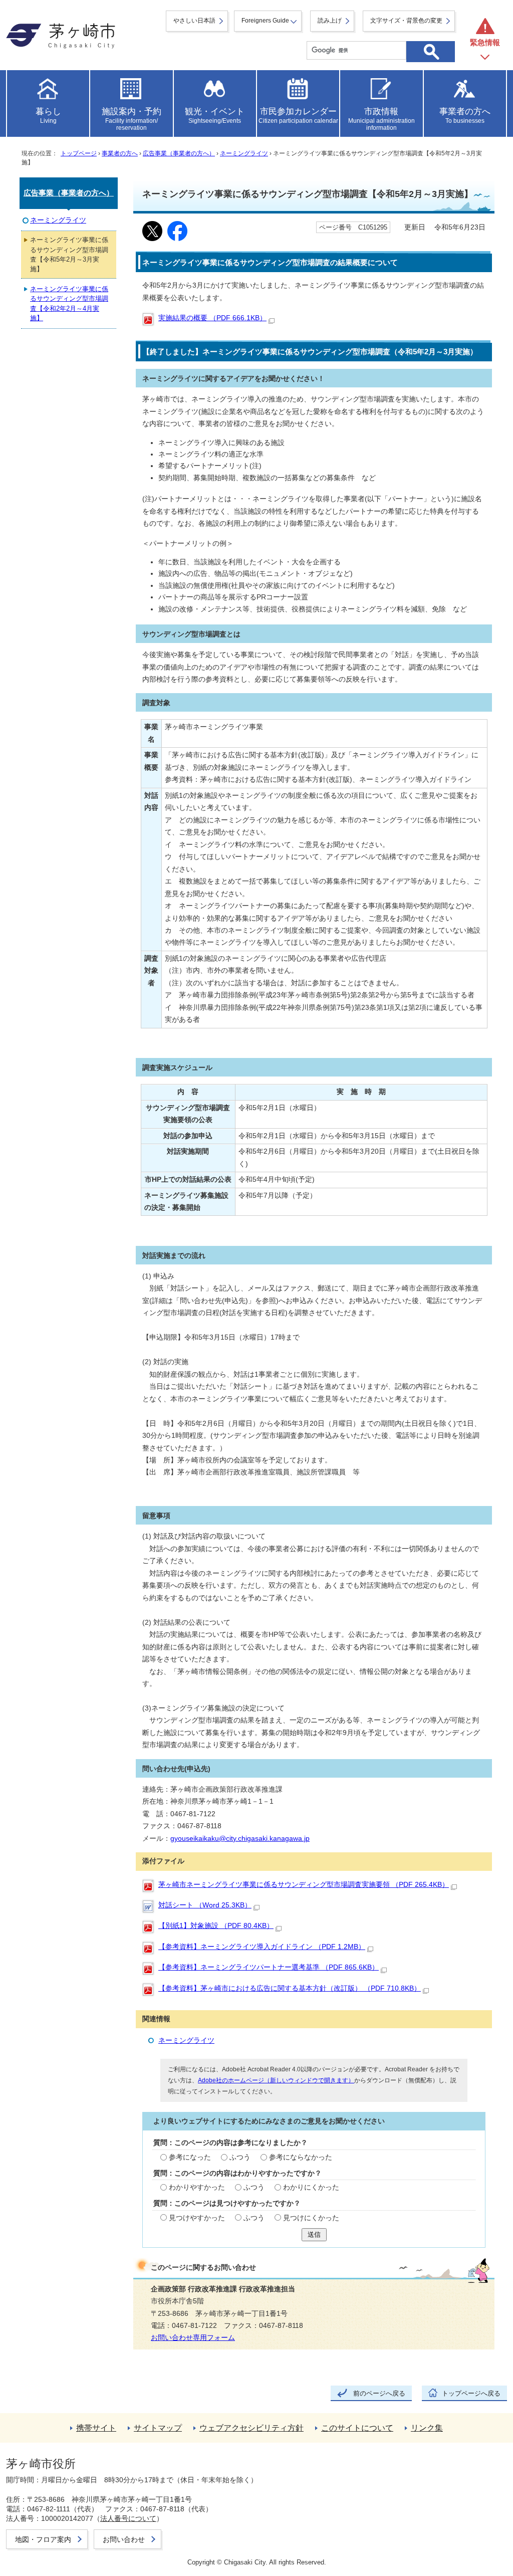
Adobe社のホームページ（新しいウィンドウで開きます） (276, 2080)
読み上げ (330, 21)
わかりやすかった (197, 2187)
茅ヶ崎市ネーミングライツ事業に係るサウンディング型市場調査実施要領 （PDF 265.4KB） (304, 1885)
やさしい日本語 (194, 21)
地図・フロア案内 (43, 2539)
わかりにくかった (311, 2187)
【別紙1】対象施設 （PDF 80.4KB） (216, 1926)
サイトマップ (158, 2428)
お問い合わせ (124, 2539)
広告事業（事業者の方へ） (179, 153)
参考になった (190, 2157)
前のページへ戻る (379, 2393)
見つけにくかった (311, 2218)
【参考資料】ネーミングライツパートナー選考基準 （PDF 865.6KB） (269, 1967)
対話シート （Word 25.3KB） (205, 1905)
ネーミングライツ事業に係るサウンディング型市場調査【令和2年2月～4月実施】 (69, 303)
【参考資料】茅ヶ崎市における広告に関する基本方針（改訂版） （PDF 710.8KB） (290, 1988)
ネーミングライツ (244, 153)
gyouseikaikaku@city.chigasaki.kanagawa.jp (240, 1839)
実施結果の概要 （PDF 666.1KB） (212, 318)
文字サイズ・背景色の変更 (406, 21)
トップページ (79, 153)
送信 (314, 2234)
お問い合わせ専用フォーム (193, 2338)
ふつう (240, 2157)
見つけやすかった (197, 2218)
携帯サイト (96, 2428)
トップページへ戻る (471, 2393)
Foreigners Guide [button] (265, 21)
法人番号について (128, 2518)
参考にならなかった (301, 2157)
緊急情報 (485, 42)
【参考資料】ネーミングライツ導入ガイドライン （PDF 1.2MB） (262, 1947)
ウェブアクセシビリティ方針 (251, 2428)
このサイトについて (357, 2428)
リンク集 (427, 2428)
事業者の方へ (120, 153)
